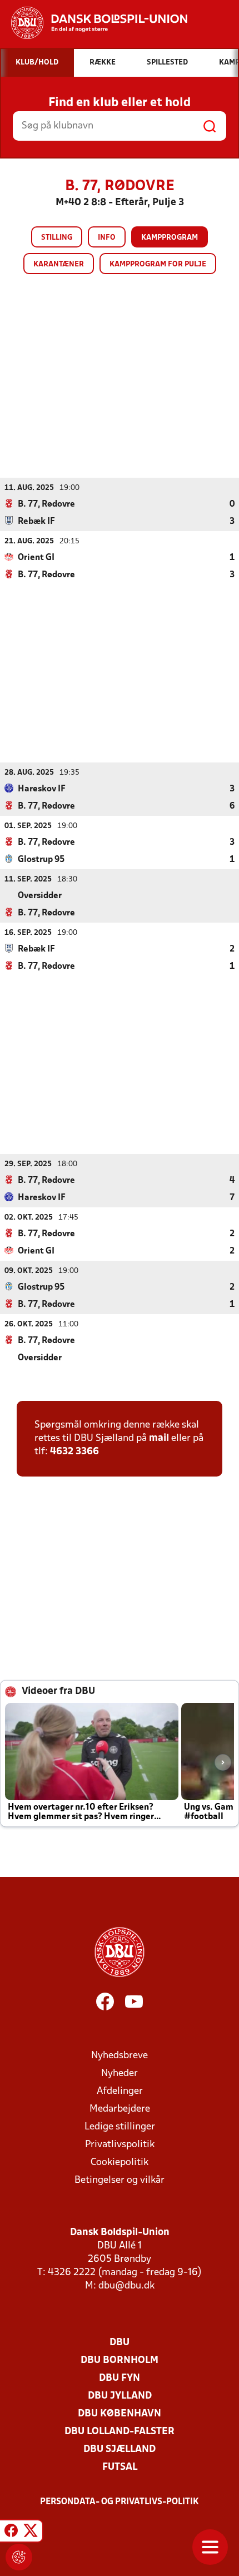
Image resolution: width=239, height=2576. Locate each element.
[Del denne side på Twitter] (31, 2533)
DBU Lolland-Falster (120, 2432)
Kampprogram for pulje (158, 264)
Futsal (120, 2467)
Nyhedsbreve (120, 2056)
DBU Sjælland (120, 2449)
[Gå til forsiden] (94, 23)
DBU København (120, 2414)
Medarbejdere (120, 2109)
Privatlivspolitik (120, 2145)
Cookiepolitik (120, 2163)
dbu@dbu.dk (126, 2286)
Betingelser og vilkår (120, 2180)
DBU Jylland (120, 2396)
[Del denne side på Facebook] (11, 2533)
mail (159, 1438)
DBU (120, 2343)
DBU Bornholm (120, 2360)
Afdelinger (120, 2091)
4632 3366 (74, 1452)
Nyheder (120, 2074)
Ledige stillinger (120, 2127)
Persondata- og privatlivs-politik (120, 2502)
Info (107, 238)
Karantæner (59, 264)
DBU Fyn (120, 2378)
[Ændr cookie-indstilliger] (19, 2557)
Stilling (57, 238)
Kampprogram (170, 238)
